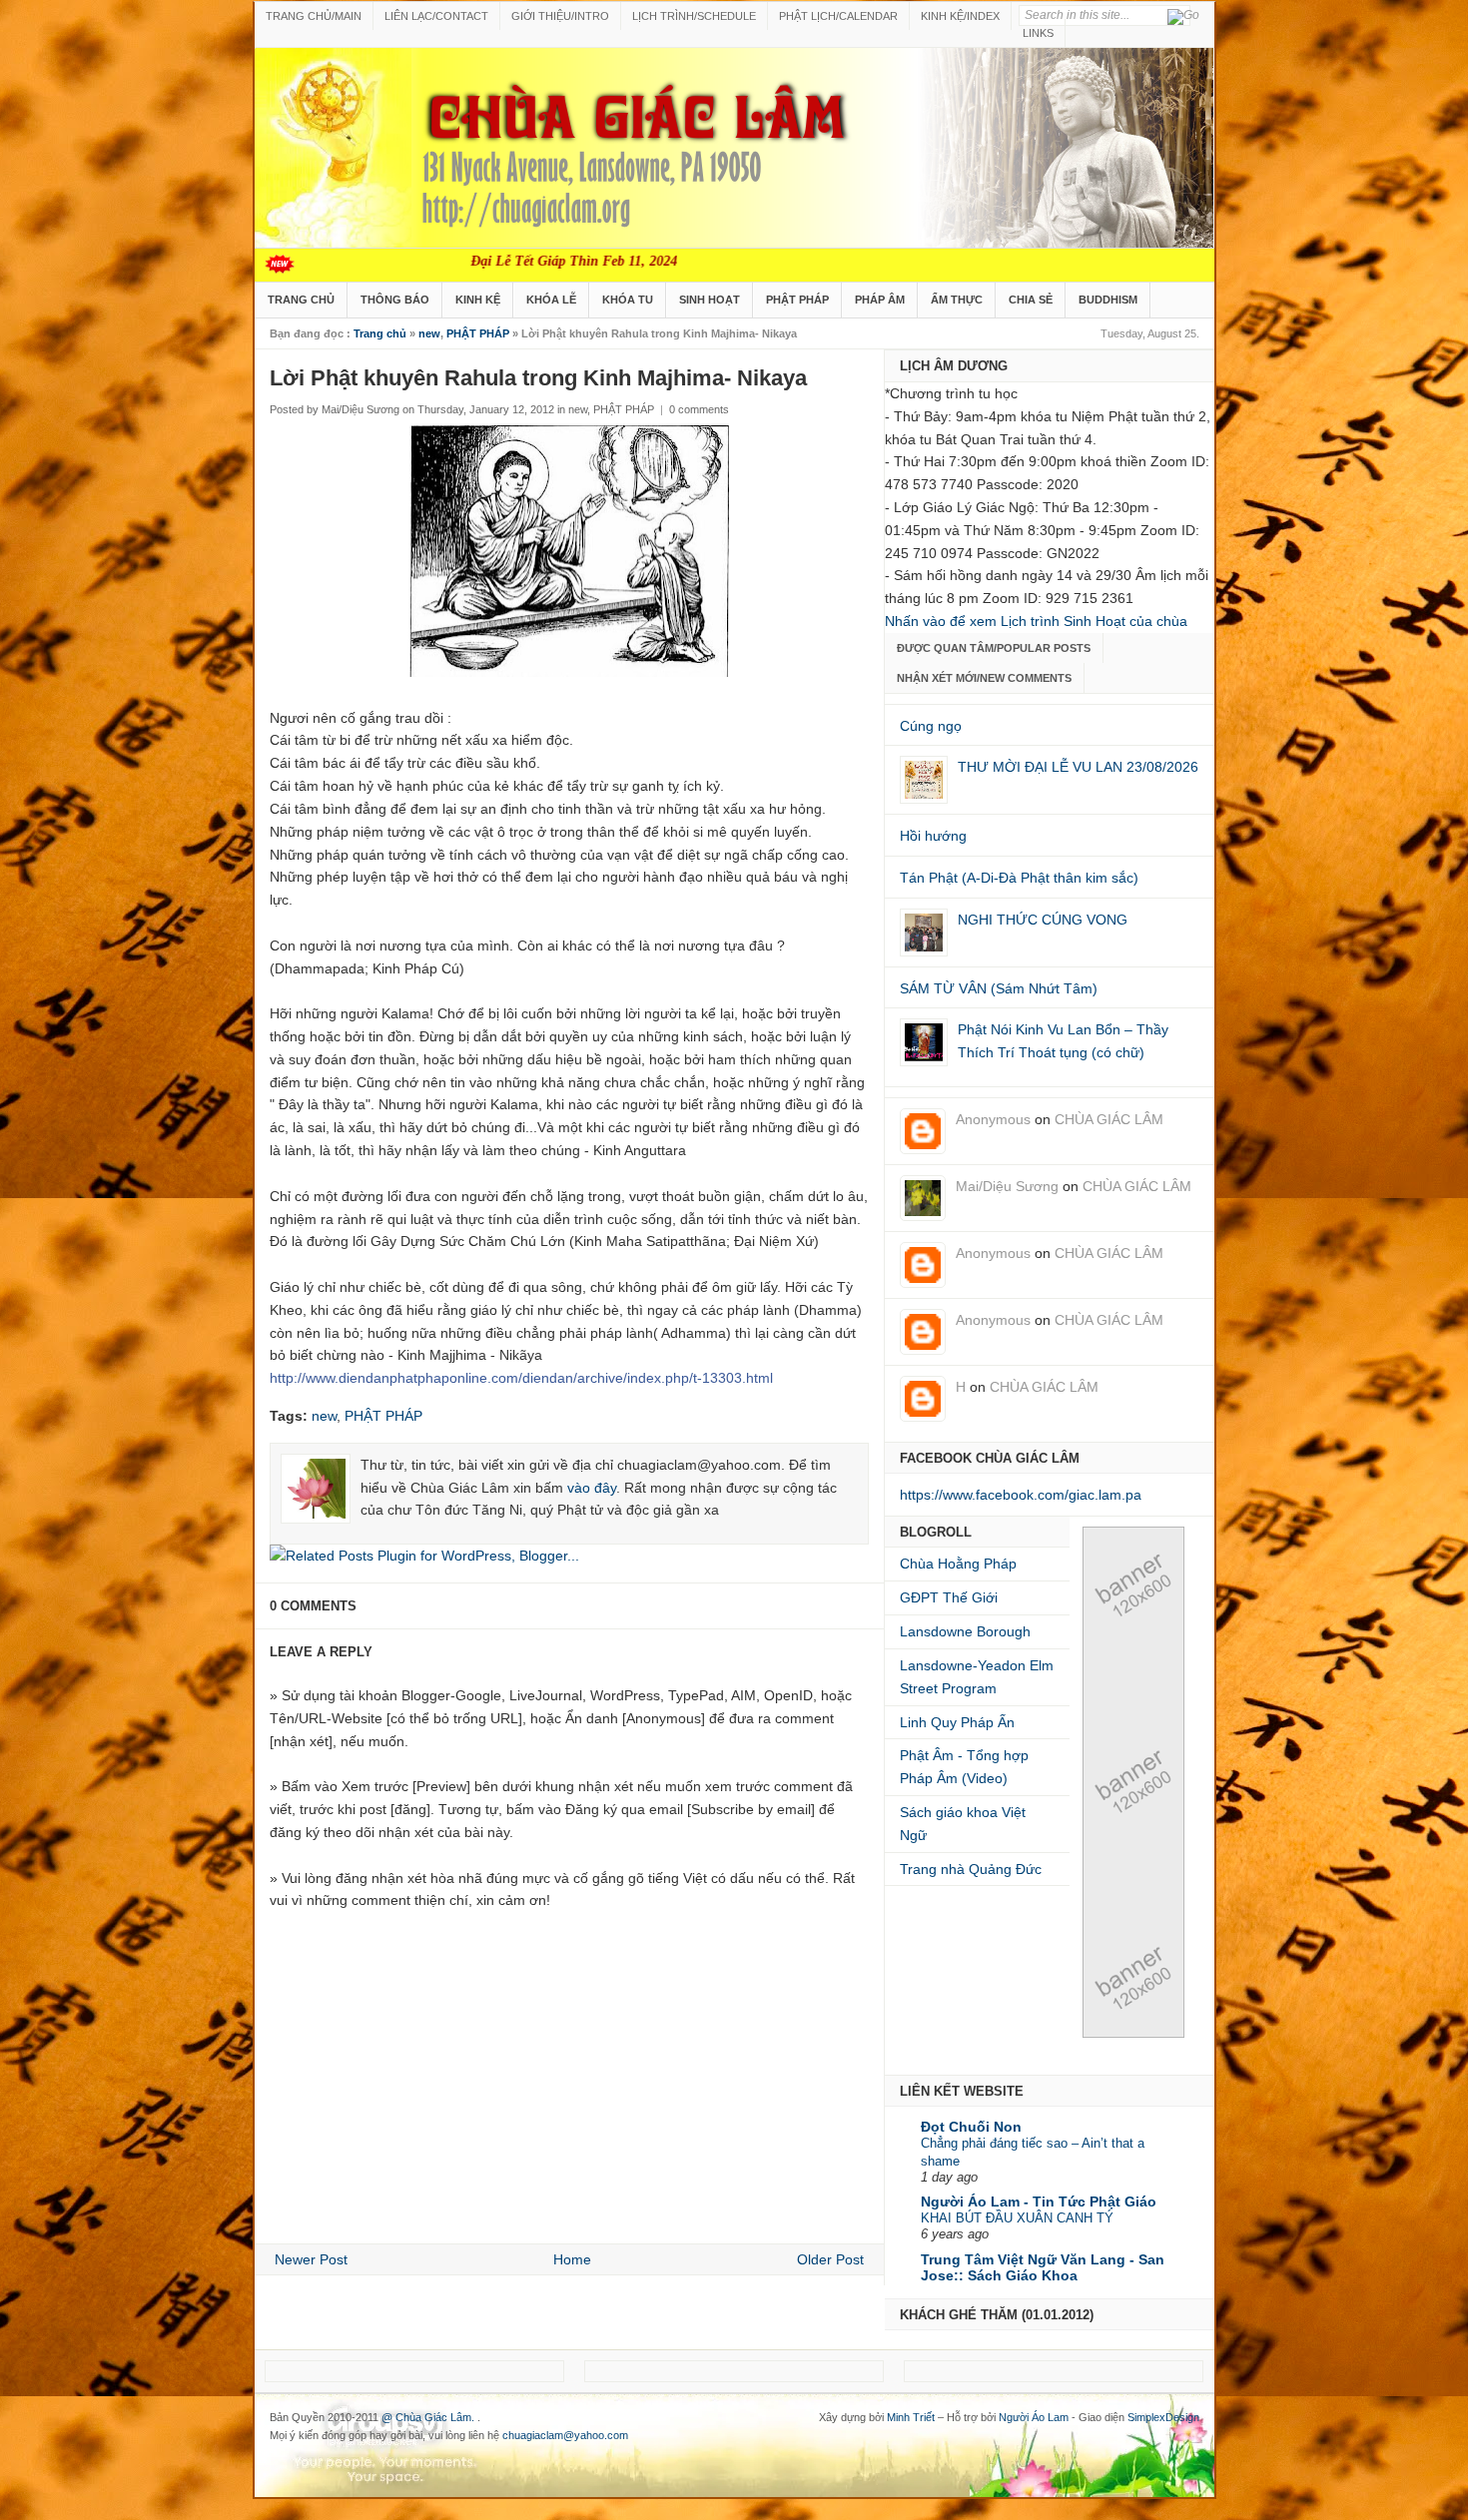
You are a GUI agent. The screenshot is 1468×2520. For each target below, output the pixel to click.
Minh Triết (911, 2417)
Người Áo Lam (1034, 2417)
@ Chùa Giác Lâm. (429, 2417)
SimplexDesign (1163, 2417)
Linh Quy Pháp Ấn (957, 1722)
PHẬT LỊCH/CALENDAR (838, 16)
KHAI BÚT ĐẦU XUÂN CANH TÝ (1017, 2218)
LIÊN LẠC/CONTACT (436, 16)
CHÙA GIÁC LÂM (1109, 1119)
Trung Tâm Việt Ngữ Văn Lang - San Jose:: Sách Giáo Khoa (1043, 2267)
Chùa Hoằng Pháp (958, 1564)
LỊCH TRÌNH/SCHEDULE (694, 16)
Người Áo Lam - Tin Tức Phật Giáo (1039, 2202)
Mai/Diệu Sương (1007, 1186)
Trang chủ (380, 333)
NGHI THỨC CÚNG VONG (1043, 920)
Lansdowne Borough (965, 1631)
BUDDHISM (1108, 300)
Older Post (830, 2259)
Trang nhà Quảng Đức (971, 1869)
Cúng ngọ (931, 726)
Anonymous (993, 1119)
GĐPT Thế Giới (949, 1597)
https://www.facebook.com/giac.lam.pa (1021, 1495)
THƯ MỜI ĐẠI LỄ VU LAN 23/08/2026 (1078, 767)
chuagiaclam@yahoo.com (565, 2435)
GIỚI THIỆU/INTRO (560, 16)
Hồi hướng (933, 836)
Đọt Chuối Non (971, 2127)
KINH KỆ (478, 300)
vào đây (592, 1488)
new (429, 333)
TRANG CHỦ (301, 300)
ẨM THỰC (957, 300)
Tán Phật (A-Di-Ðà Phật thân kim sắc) (1019, 878)
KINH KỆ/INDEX (960, 16)
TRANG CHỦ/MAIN (314, 16)
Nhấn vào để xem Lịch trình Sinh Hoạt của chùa (1036, 621)
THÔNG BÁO (395, 300)
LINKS (1038, 33)
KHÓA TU (628, 300)
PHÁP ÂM (880, 300)
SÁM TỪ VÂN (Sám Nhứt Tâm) (999, 988)
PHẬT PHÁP (797, 300)
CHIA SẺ (1031, 300)
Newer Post (311, 2259)
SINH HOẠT (710, 300)
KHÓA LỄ (551, 300)
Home (572, 2259)
